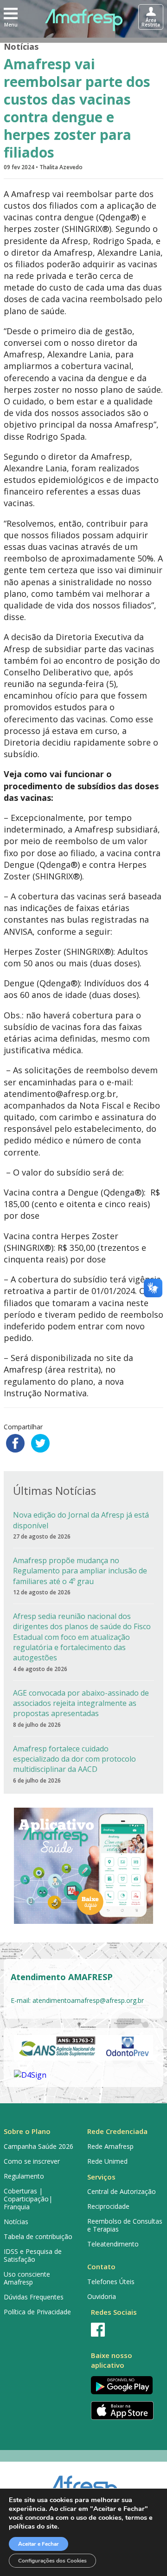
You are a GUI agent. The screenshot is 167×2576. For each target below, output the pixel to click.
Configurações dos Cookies (52, 2561)
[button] (11, 17)
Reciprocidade (108, 2206)
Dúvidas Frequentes (34, 2297)
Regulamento (24, 2176)
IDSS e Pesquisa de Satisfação (33, 2255)
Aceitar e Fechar (39, 2544)
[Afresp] (84, 2485)
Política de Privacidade (37, 2312)
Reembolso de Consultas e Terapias (125, 2225)
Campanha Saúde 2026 (39, 2146)
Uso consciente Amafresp (27, 2278)
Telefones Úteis (111, 2282)
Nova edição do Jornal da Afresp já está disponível (81, 1520)
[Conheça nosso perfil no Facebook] (125, 2330)
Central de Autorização (122, 2191)
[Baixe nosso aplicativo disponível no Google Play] (125, 2385)
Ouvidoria (102, 2296)
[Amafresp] (83, 20)
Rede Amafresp (110, 2146)
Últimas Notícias (55, 1490)
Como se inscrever (32, 2161)
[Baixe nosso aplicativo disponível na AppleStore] (125, 2411)
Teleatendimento (113, 2244)
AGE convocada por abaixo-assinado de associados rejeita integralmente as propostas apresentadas (81, 1703)
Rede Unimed (107, 2161)
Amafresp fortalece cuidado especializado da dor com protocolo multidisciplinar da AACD (74, 1759)
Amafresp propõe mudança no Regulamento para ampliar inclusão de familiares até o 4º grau (80, 1571)
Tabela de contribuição (38, 2236)
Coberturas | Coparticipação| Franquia (28, 2199)
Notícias (21, 46)
